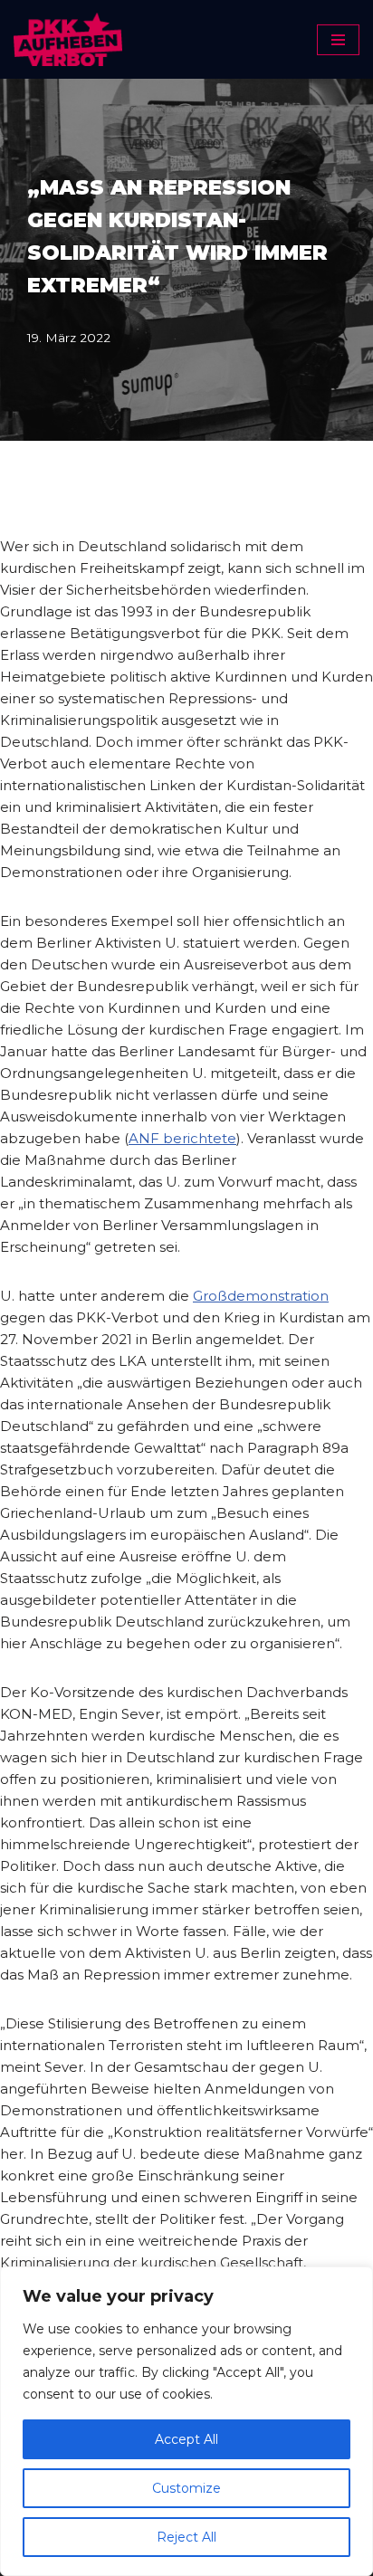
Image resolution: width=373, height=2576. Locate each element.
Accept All (186, 2439)
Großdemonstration (261, 1296)
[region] (186, 2421)
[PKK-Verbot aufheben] (68, 39)
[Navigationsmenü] (338, 40)
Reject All (186, 2537)
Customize (186, 2488)
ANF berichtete (182, 1138)
